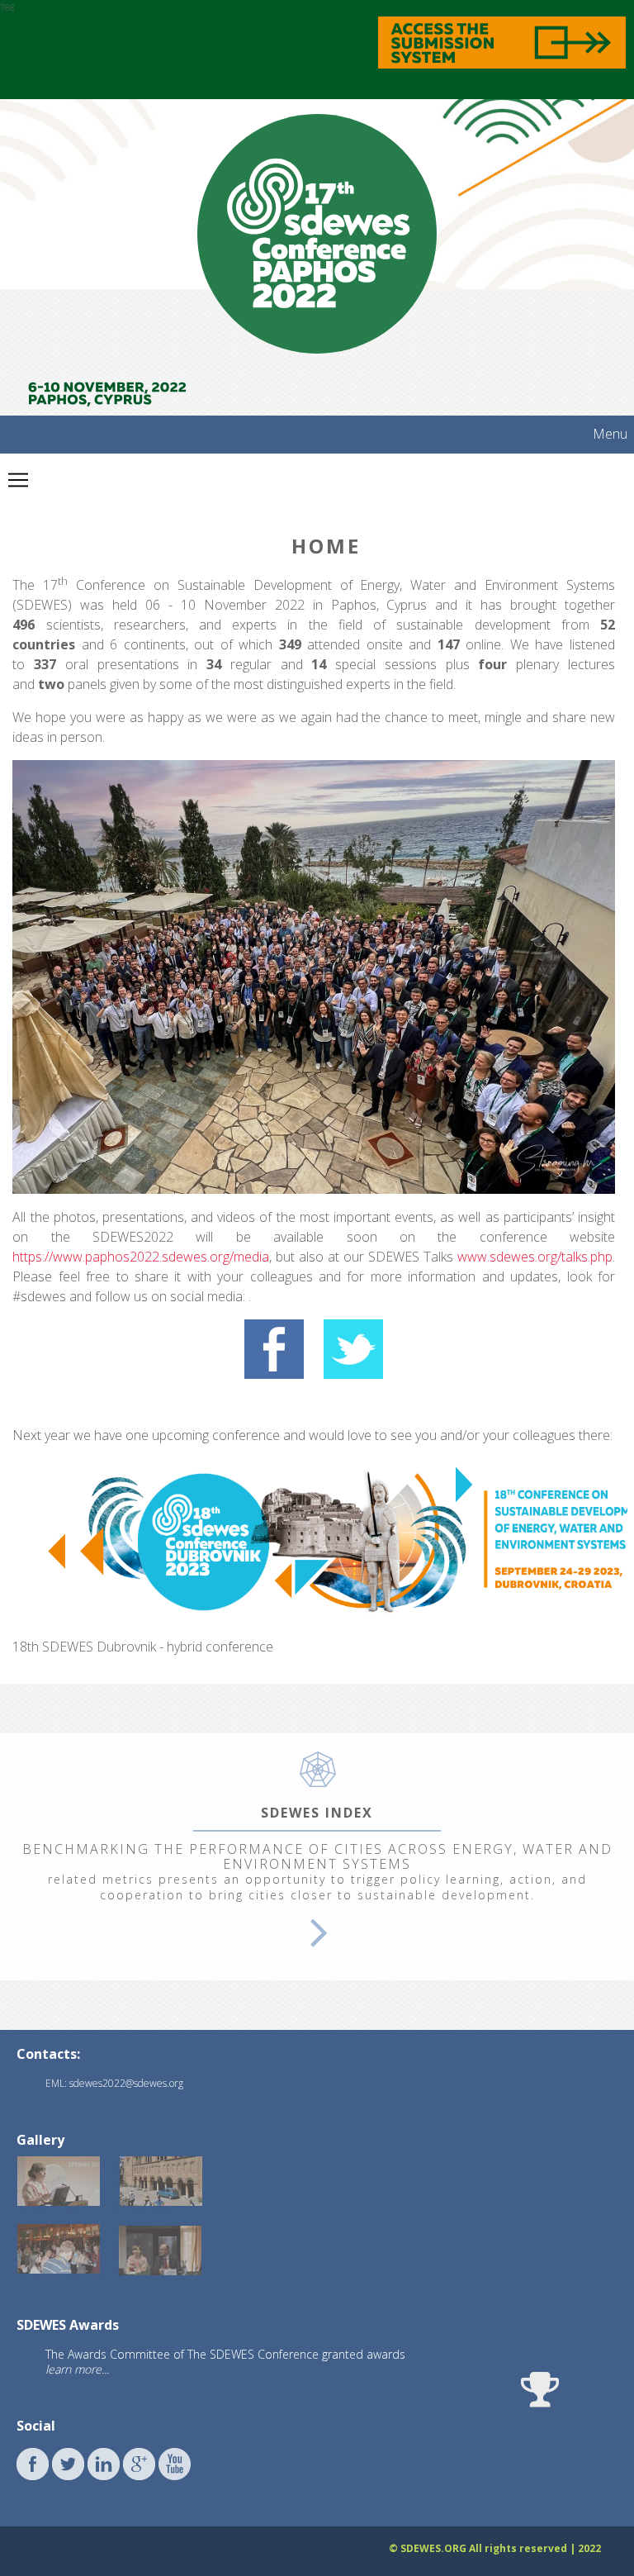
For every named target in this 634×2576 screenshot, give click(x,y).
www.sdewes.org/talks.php (533, 1257)
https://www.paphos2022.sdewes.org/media (141, 1257)
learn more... (77, 2369)
